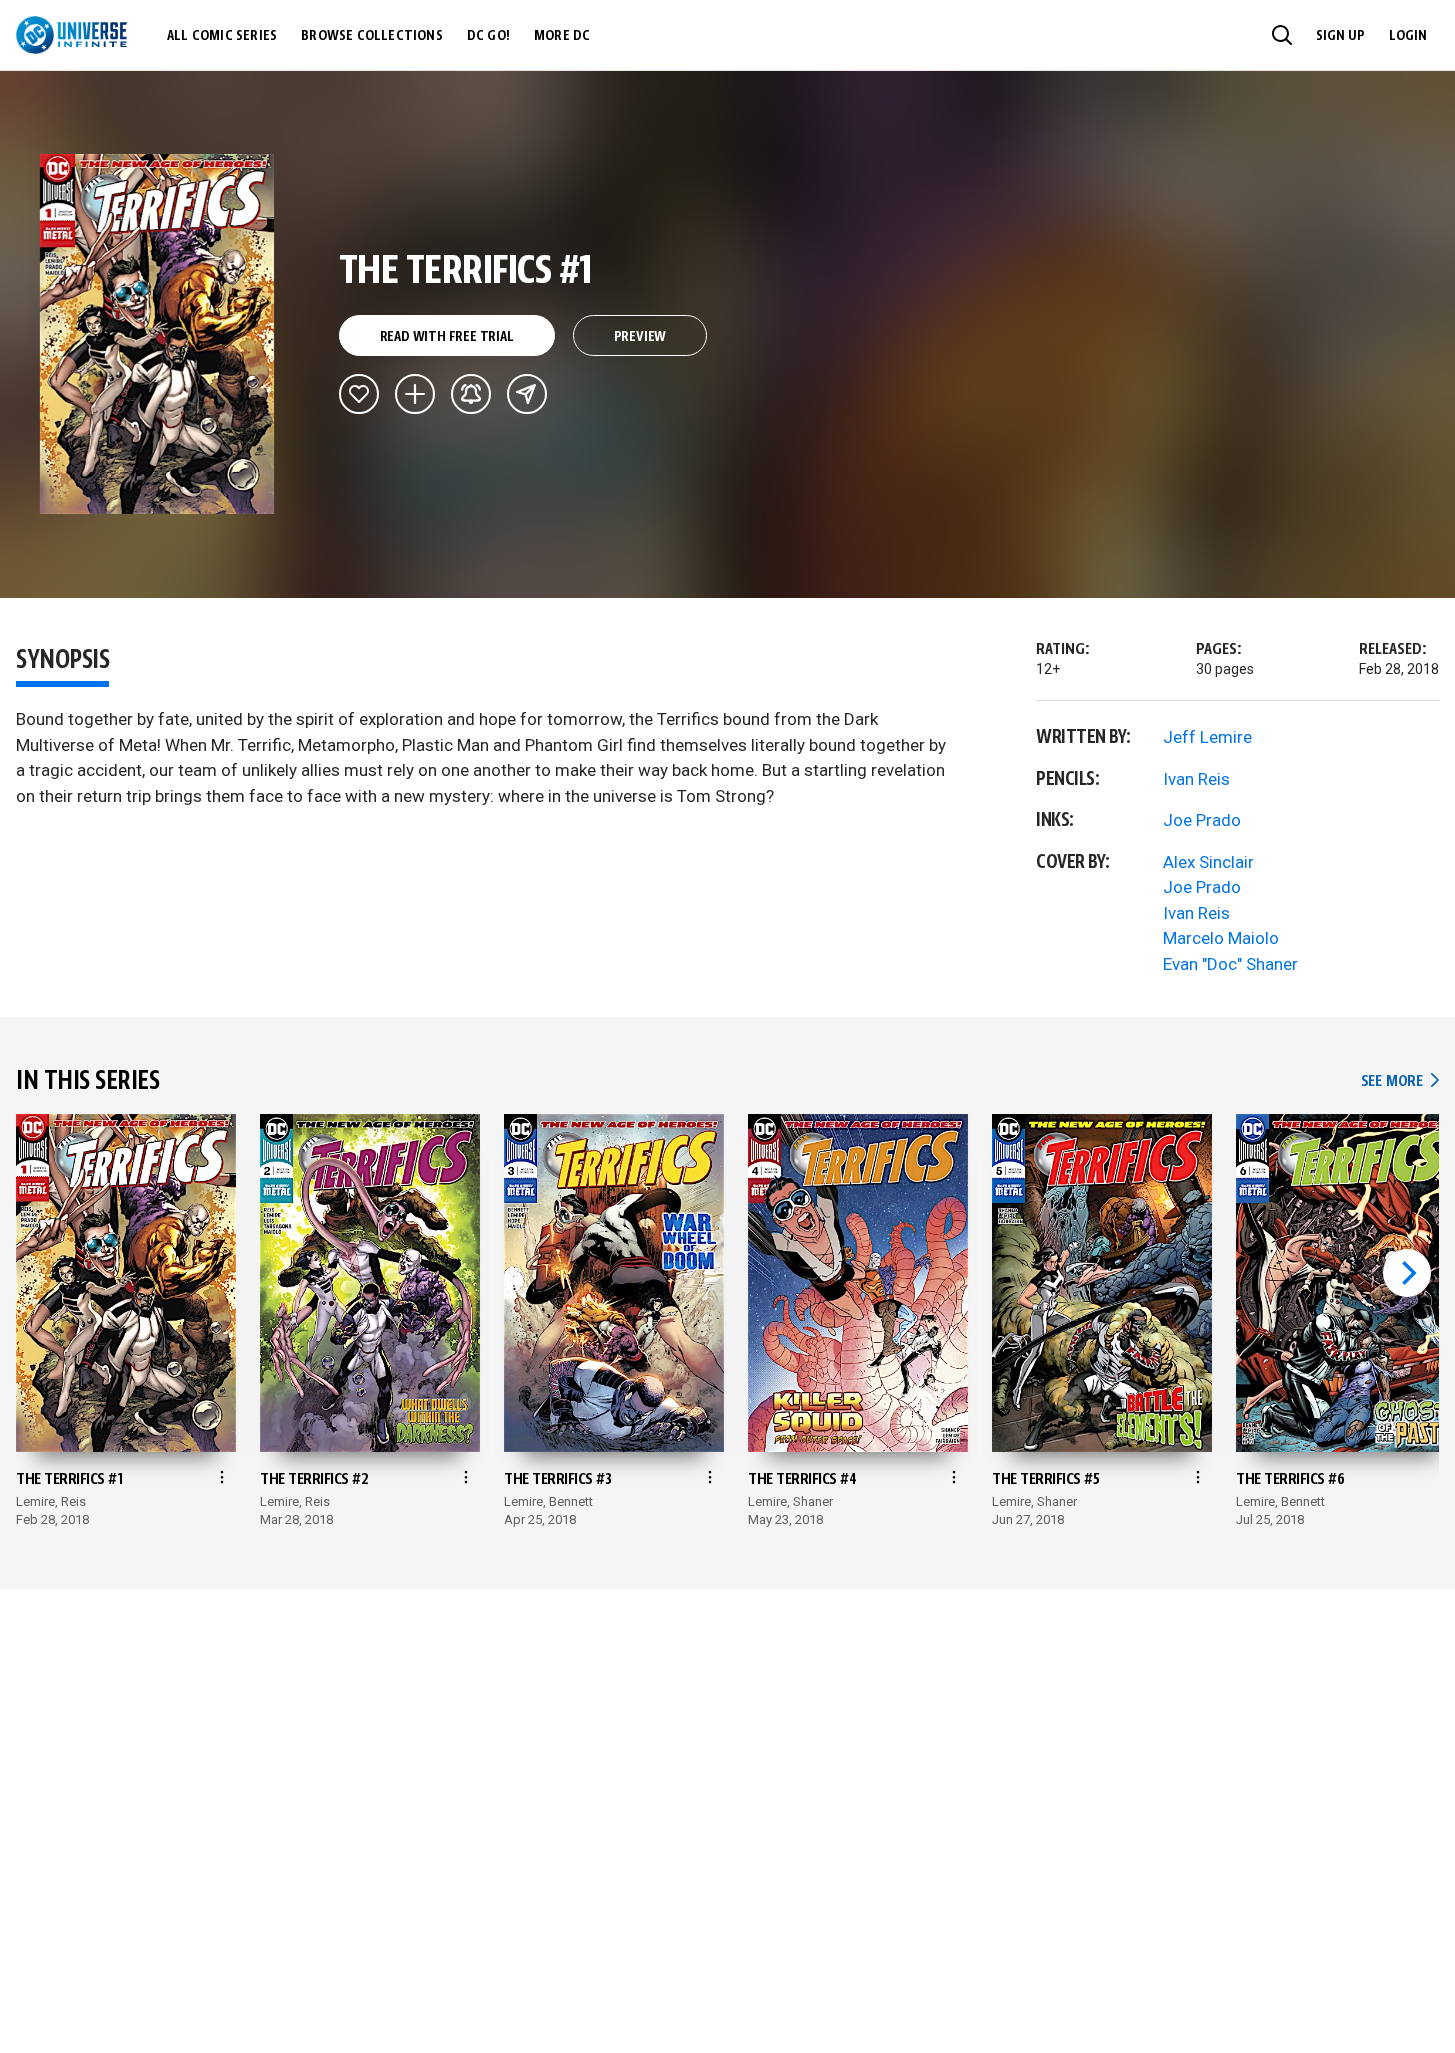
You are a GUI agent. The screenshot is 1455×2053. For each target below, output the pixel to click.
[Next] (1407, 1273)
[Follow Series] (471, 394)
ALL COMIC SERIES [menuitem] (222, 36)
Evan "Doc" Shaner (1230, 964)
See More (1400, 1081)
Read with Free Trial (447, 337)
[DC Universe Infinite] (71, 35)
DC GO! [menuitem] (488, 36)
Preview (640, 337)
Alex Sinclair (1208, 862)
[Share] (527, 394)
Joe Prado (1202, 820)
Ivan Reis (1196, 779)
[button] (1282, 35)
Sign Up (1340, 36)
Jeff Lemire (1207, 737)
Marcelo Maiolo (1221, 938)
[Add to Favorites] (359, 394)
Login (1408, 36)
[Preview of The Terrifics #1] (157, 334)
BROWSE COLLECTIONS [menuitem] (372, 36)
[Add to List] (415, 394)
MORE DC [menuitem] (562, 36)
